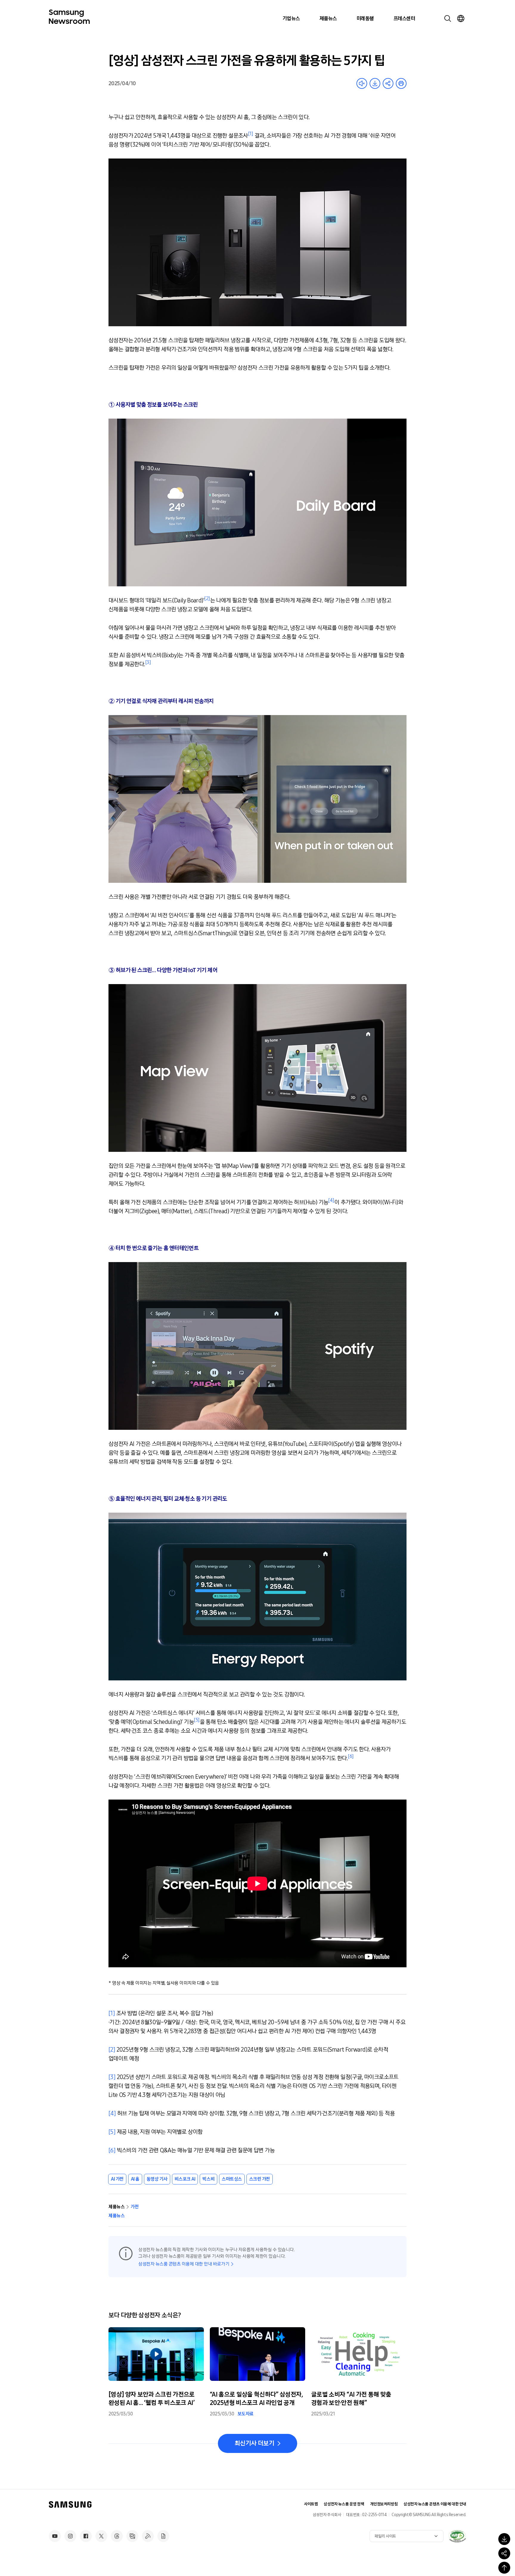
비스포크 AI (185, 2179)
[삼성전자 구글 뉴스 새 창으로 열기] (163, 2536)
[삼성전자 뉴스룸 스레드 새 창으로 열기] (117, 2536)
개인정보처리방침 (384, 2504)
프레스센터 (404, 18)
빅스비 (208, 2179)
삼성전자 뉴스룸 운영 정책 (344, 2504)
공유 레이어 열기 (388, 83)
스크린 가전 (260, 2179)
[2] (112, 2050)
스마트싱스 (232, 2179)
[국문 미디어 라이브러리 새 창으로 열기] (132, 2536)
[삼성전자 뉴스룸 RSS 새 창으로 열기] (148, 2536)
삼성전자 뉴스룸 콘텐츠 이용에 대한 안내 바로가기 (184, 2264)
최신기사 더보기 (254, 2443)
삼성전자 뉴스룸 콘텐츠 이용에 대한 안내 (435, 2504)
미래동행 (365, 18)
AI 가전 (117, 2179)
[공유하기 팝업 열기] (504, 2553)
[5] (112, 2132)
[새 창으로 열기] (457, 2536)
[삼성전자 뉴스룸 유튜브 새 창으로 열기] (55, 2536)
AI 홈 (135, 2179)
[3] (112, 2077)
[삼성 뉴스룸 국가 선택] (461, 18)
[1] (112, 2013)
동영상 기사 (157, 2179)
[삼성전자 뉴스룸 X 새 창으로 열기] (101, 2536)
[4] (112, 2113)
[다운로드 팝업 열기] (504, 2539)
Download (375, 83)
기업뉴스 (291, 18)
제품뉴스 (328, 18)
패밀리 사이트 (385, 2536)
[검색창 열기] (448, 18)
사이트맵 (311, 2504)
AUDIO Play (362, 83)
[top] (504, 2568)
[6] (112, 2150)
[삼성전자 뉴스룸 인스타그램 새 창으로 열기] (70, 2536)
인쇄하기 (401, 83)
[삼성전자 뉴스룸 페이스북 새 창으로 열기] (86, 2536)
